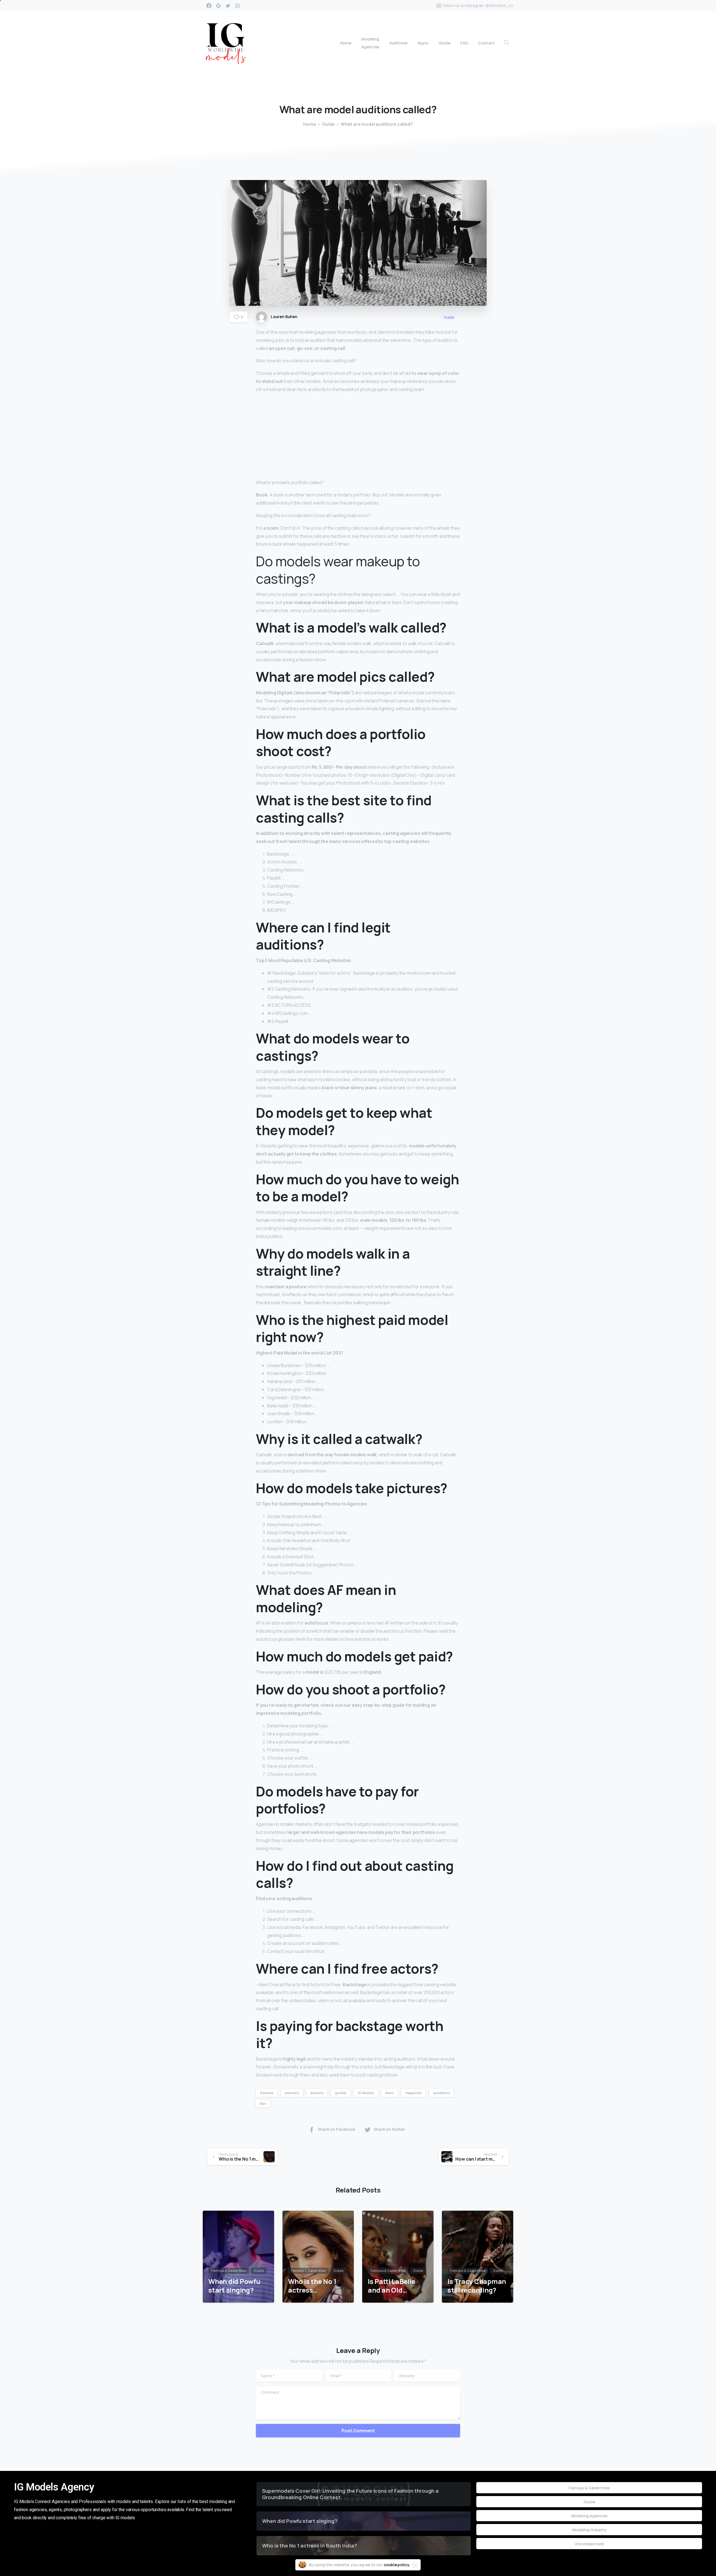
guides (341, 2093)
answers (292, 2093)
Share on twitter (389, 2129)
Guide (328, 124)
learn (390, 2093)
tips (263, 2103)
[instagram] (237, 6)
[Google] (218, 6)
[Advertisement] (358, 437)
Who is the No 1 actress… (312, 2286)
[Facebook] (209, 6)
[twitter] (228, 6)
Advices (267, 2093)
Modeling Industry (589, 2530)
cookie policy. (397, 2565)
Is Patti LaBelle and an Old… (391, 2286)
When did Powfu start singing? (234, 2286)
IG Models (366, 2093)
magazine (414, 2093)
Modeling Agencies (589, 2516)
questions (441, 2093)
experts (317, 2093)
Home (309, 124)
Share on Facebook (336, 2129)
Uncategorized (589, 2544)
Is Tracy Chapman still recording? (477, 2286)
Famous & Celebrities (589, 2488)
